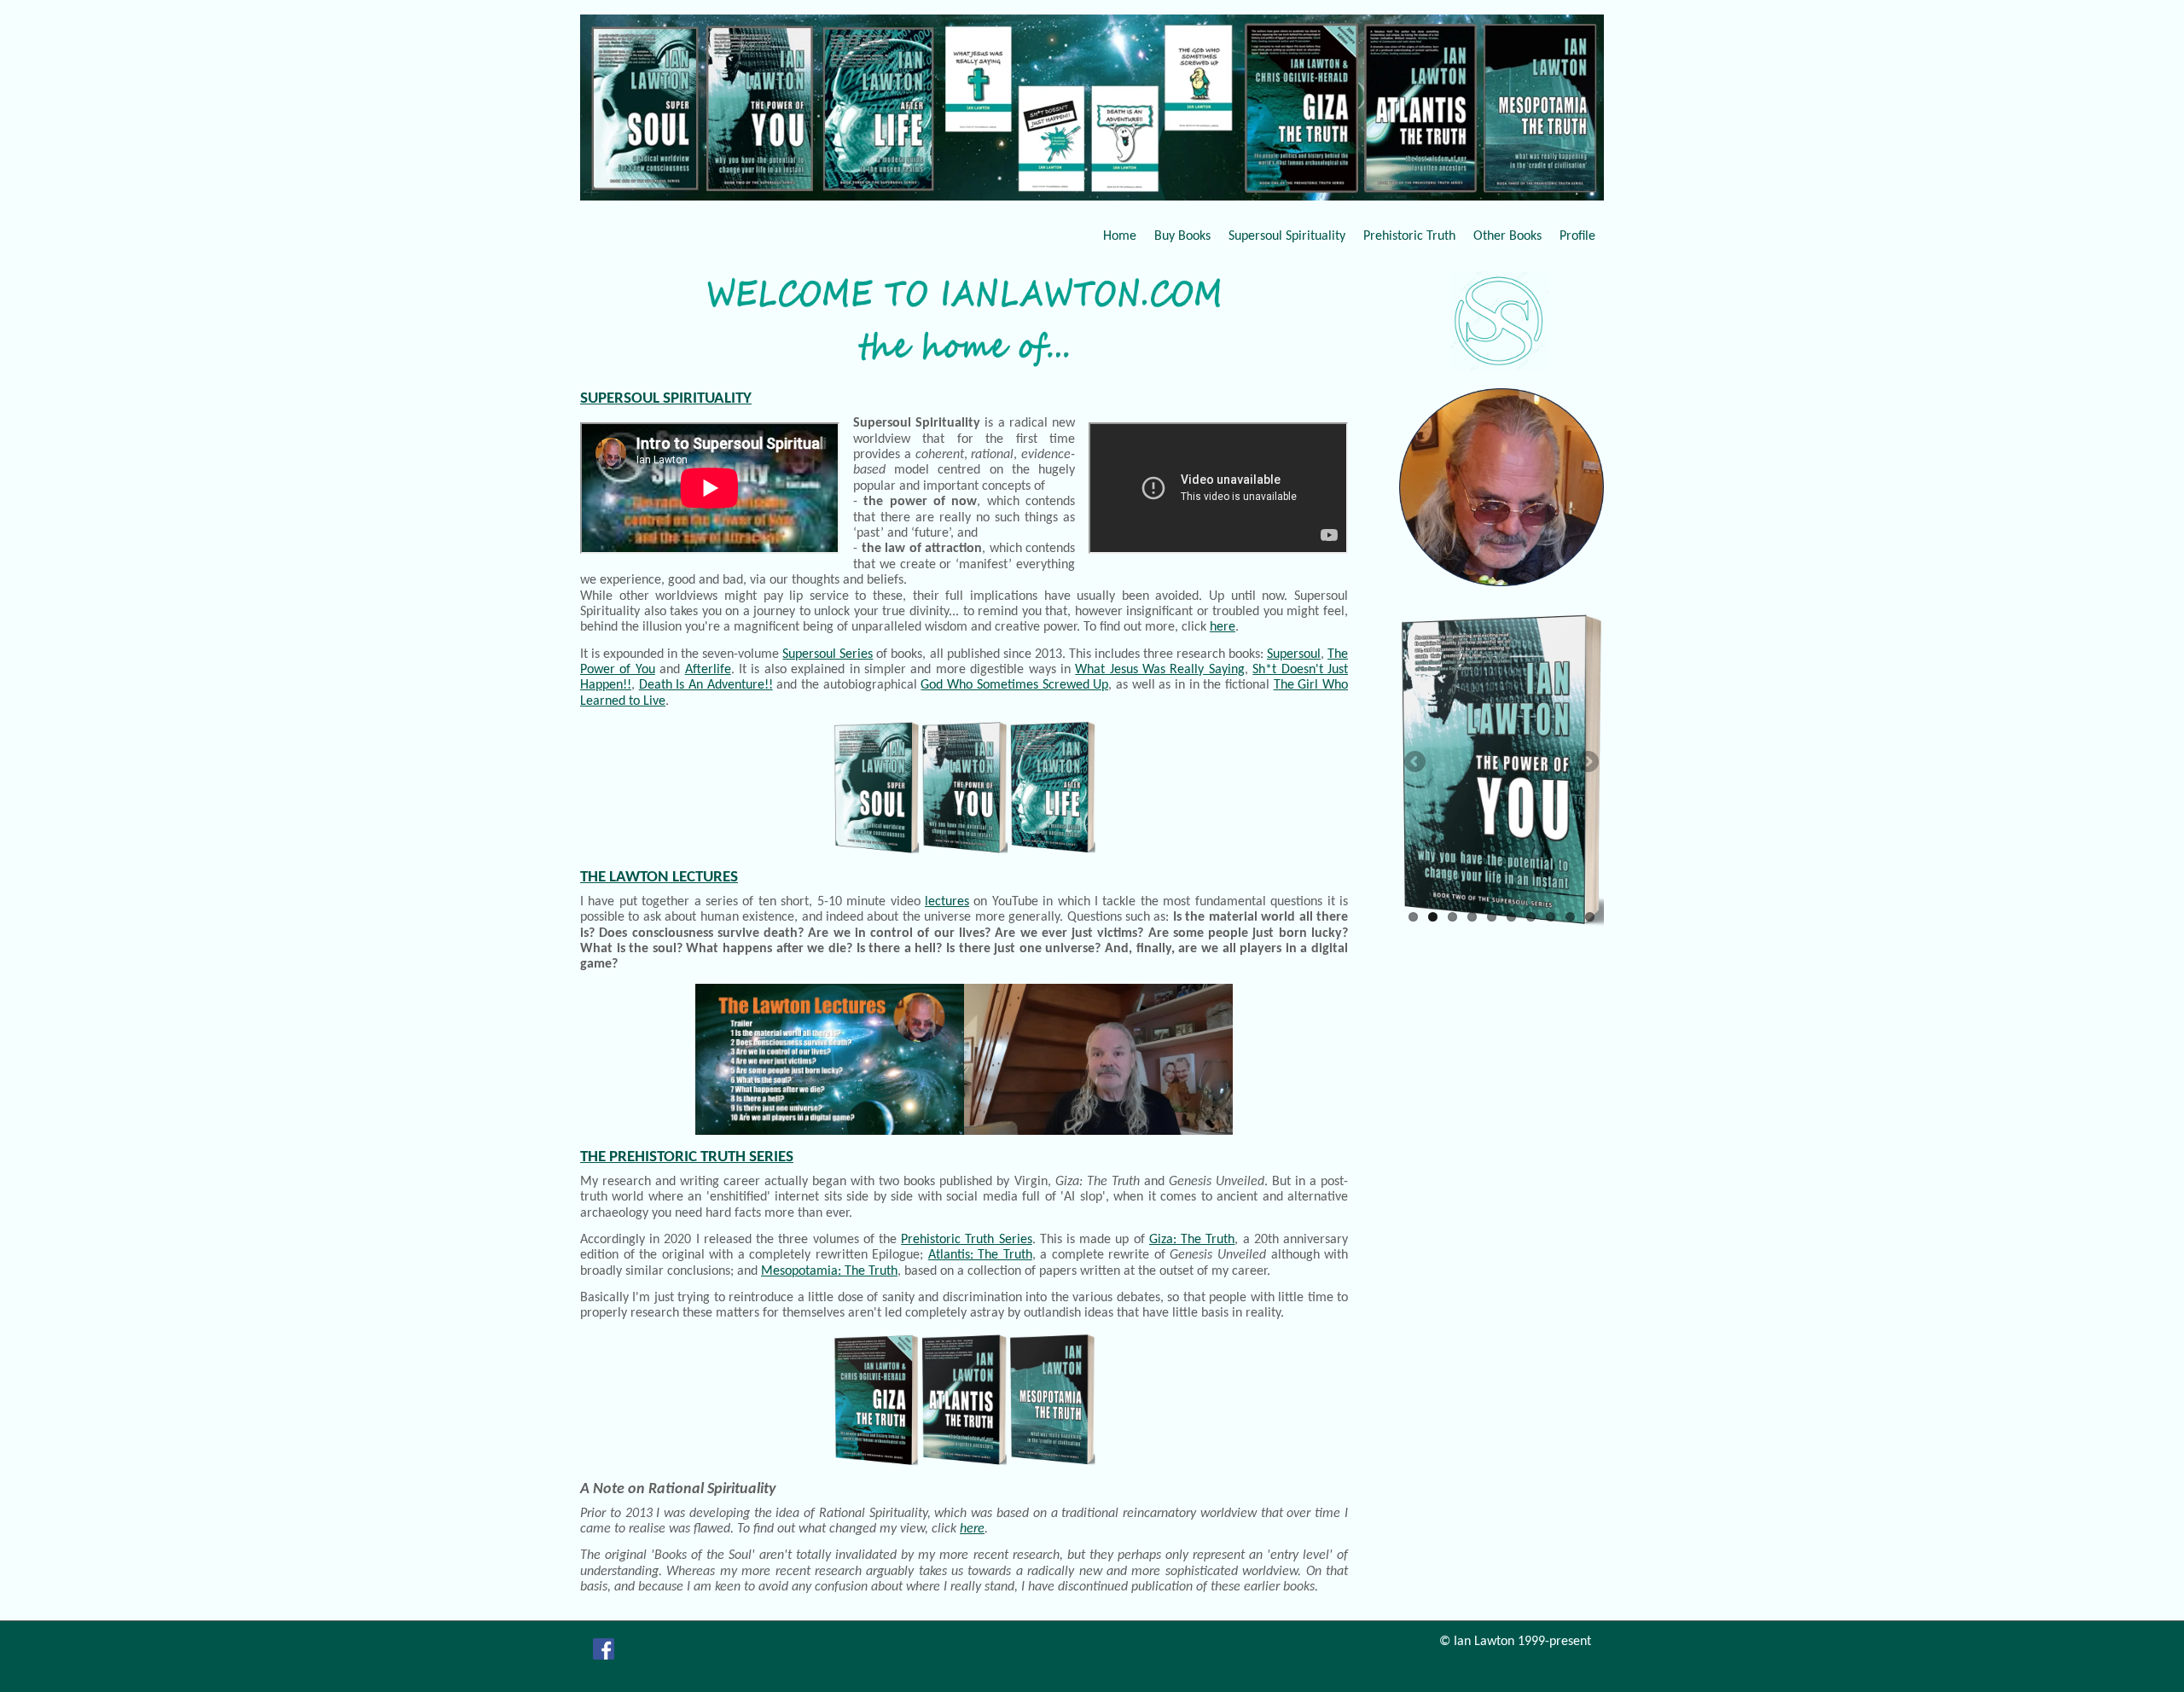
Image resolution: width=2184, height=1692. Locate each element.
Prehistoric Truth (1409, 236)
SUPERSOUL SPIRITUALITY (666, 399)
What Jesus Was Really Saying (1160, 670)
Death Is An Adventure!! (706, 685)
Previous (1416, 763)
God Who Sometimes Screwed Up (1014, 685)
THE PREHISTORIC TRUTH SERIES (687, 1157)
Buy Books (1182, 236)
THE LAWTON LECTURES (659, 878)
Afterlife (708, 670)
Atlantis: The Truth (980, 1255)
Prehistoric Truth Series (966, 1240)
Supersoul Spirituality (1287, 236)
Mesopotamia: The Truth (829, 1271)
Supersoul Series (828, 654)
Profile (1577, 236)
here (1223, 627)
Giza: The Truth (1192, 1240)
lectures (947, 902)
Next (1587, 763)
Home (1120, 236)
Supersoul (1294, 654)
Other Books (1507, 236)
